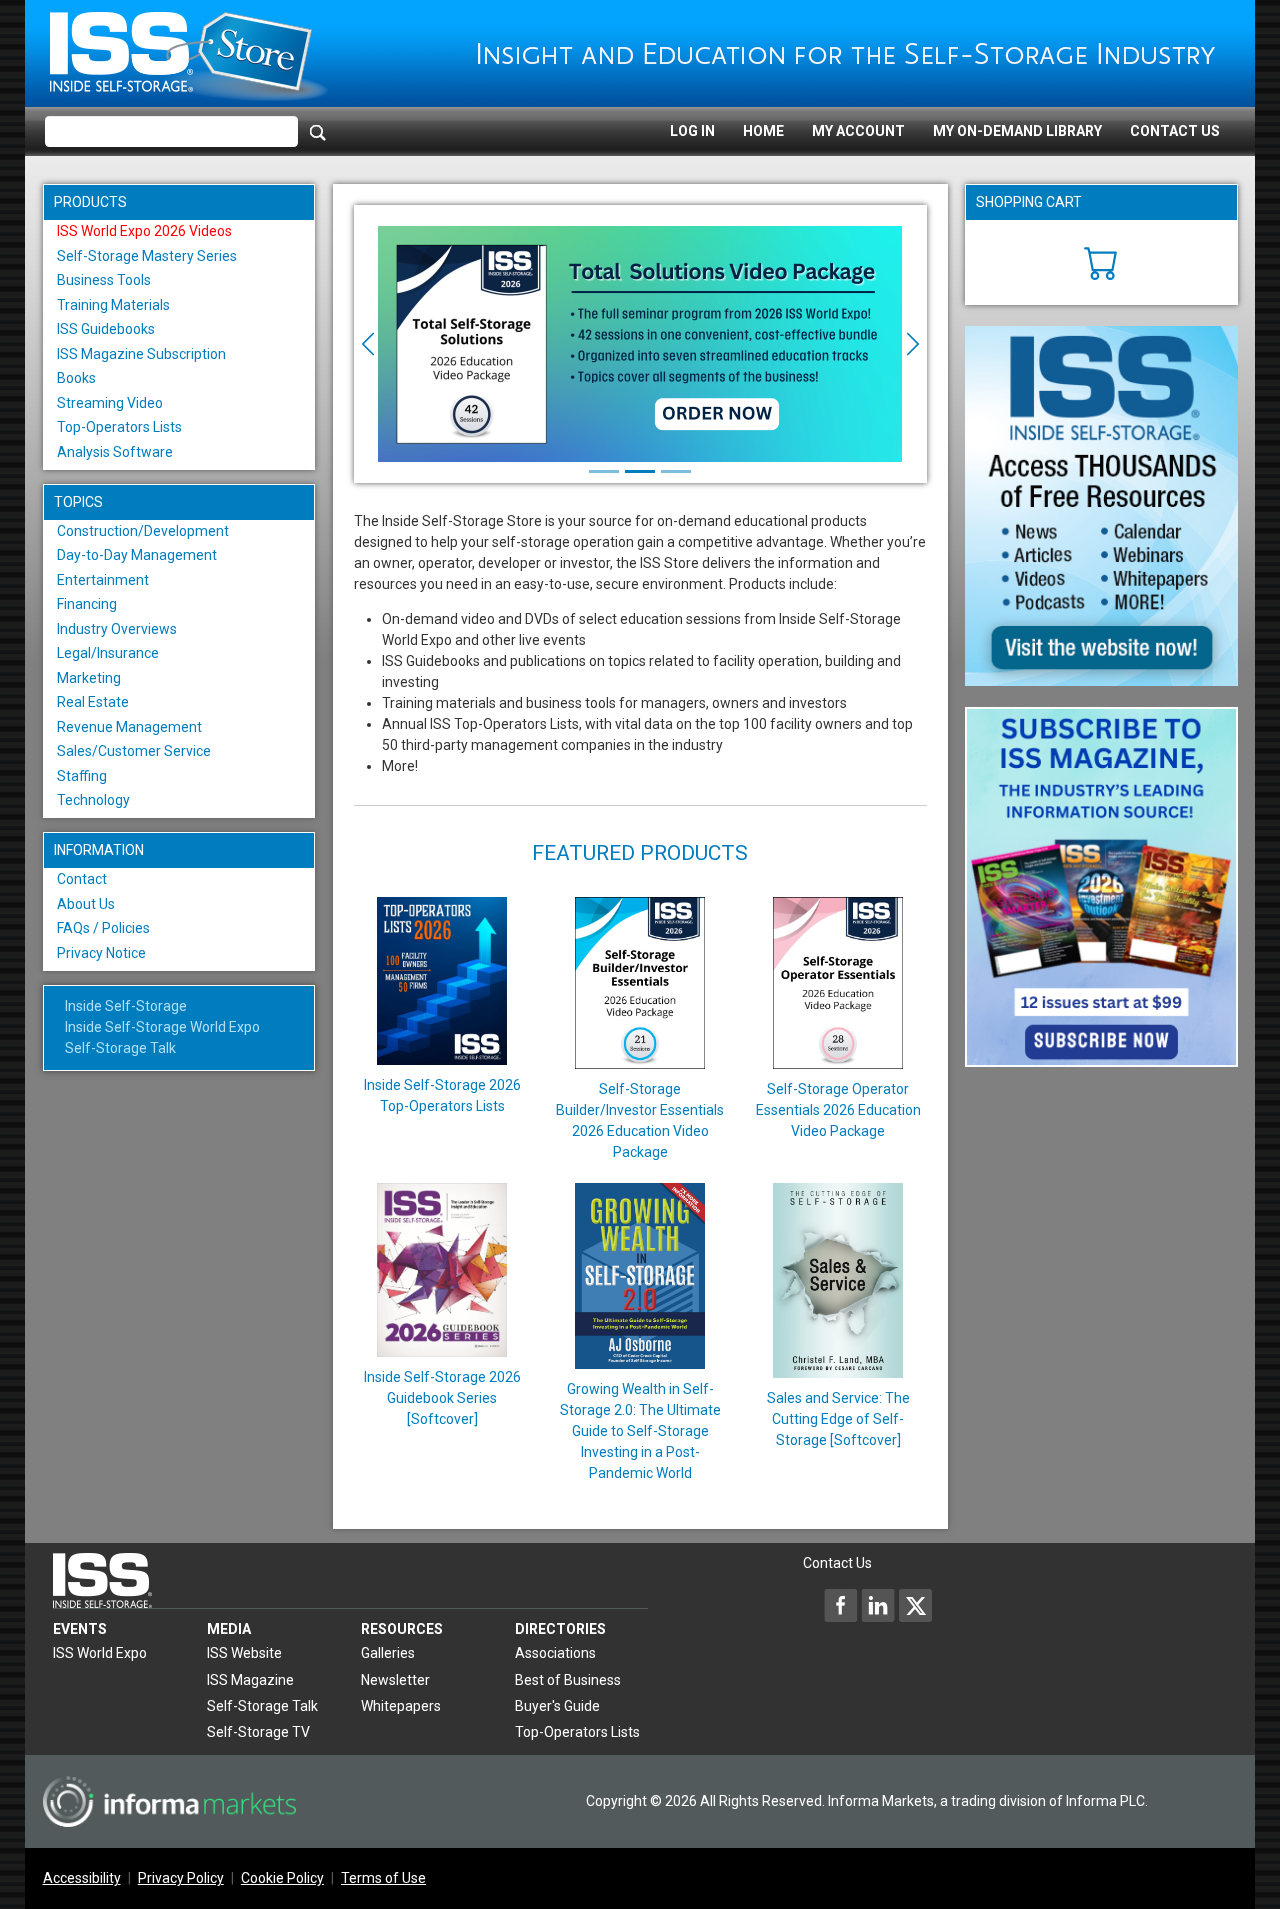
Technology (93, 800)
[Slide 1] (604, 471)
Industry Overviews (117, 629)
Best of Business (568, 1680)
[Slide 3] (676, 471)
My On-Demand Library (1017, 131)
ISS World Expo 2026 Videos (144, 231)
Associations (555, 1653)
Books (76, 378)
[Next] (884, 344)
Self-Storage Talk (120, 1048)
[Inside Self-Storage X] (915, 1605)
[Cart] (1101, 261)
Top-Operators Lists (119, 427)
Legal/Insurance (108, 653)
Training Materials (113, 305)
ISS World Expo (100, 1653)
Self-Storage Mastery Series (147, 256)
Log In (692, 131)
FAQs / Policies (103, 928)
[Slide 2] (640, 471)
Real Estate (93, 702)
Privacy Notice (101, 953)
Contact (82, 879)
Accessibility (82, 1878)
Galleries (388, 1653)
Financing (87, 604)
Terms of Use (383, 1878)
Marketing (89, 678)
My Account (858, 131)
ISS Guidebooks (106, 329)
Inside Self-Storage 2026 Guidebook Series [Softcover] (442, 1398)
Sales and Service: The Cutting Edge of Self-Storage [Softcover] (838, 1419)
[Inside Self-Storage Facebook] (841, 1605)
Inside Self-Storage (126, 1006)
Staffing (82, 776)
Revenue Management (129, 727)
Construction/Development (143, 531)
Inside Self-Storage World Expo (162, 1027)
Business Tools (104, 280)
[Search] (318, 132)
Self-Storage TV (258, 1732)
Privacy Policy (181, 1878)
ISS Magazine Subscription (141, 354)
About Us (86, 904)
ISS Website (244, 1653)
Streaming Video (110, 403)
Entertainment (103, 580)
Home (763, 131)
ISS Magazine (250, 1680)
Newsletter (395, 1680)
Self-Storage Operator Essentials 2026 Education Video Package (838, 1110)
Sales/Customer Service (134, 751)
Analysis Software (115, 452)
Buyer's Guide (557, 1706)
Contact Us (1175, 131)
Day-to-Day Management (137, 555)
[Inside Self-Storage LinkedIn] (878, 1605)
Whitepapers (401, 1706)
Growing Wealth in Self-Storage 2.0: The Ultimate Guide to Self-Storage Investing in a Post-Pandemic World (640, 1431)
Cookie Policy (282, 1878)
